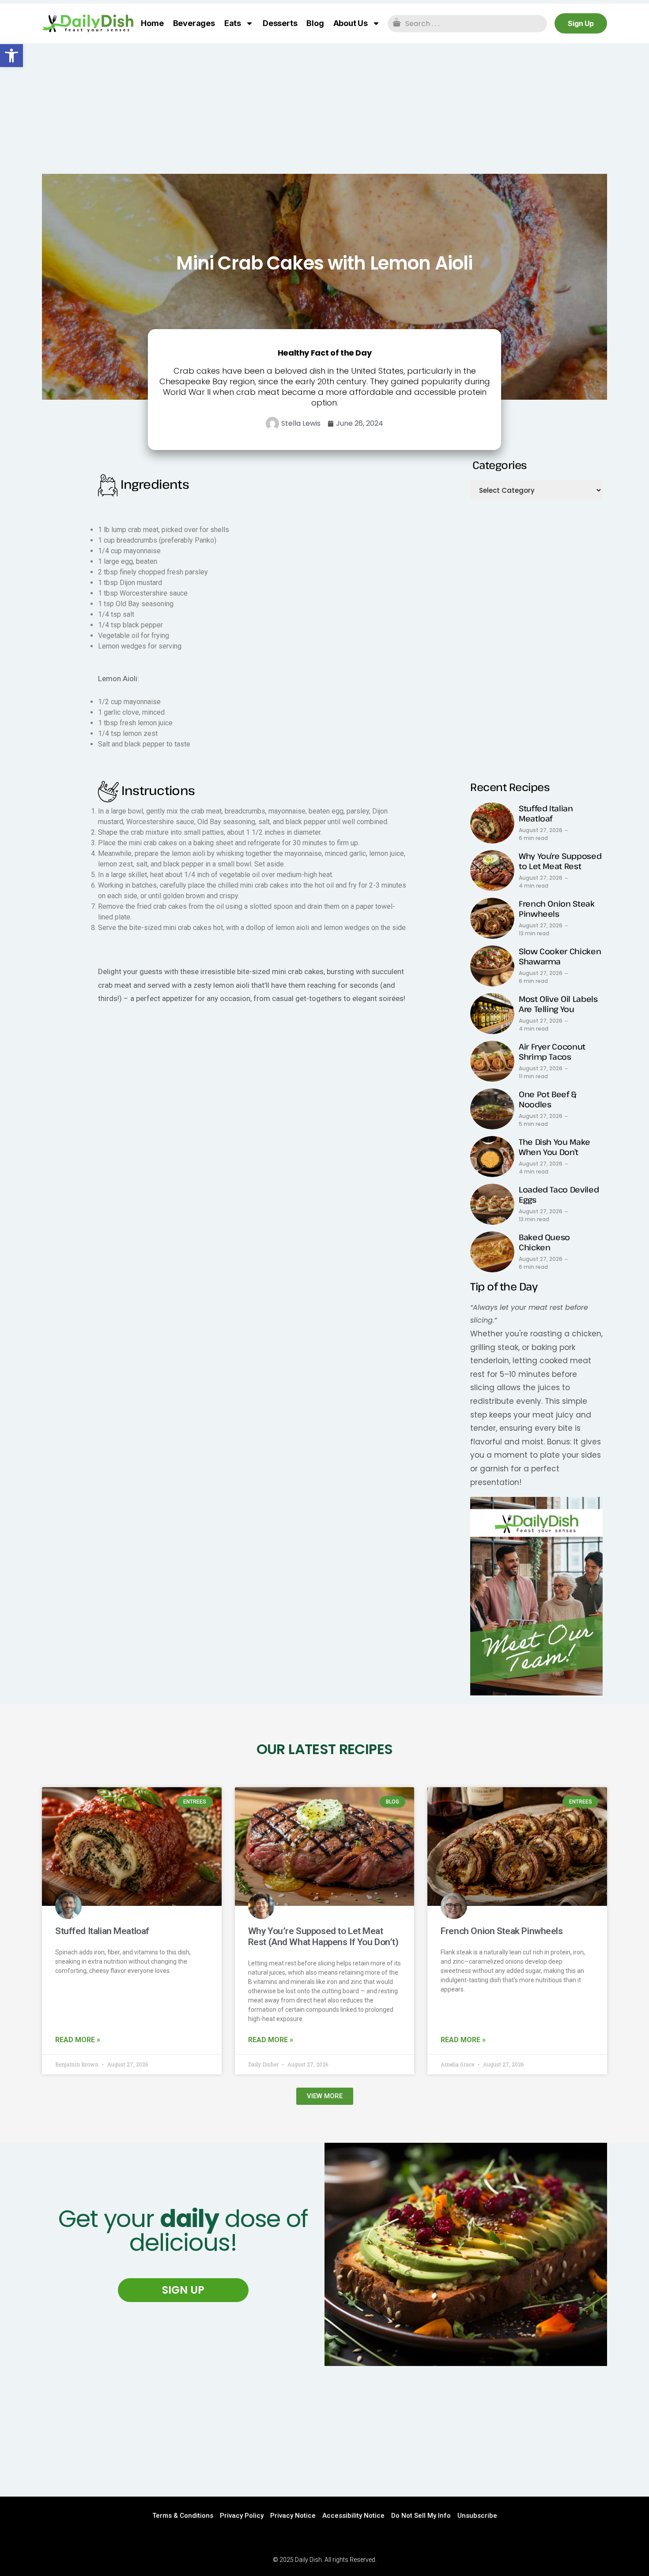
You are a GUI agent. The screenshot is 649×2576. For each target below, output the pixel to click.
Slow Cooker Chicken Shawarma (560, 956)
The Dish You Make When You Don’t (555, 1147)
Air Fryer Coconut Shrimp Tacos (552, 1052)
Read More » (78, 2040)
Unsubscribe (477, 2516)
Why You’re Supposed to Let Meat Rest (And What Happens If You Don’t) (323, 1937)
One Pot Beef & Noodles (548, 1099)
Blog (315, 23)
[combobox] (467, 24)
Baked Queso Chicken (544, 1242)
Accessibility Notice (353, 2516)
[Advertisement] (324, 109)
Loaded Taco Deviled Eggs (559, 1194)
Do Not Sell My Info (421, 2516)
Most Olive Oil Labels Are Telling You (558, 1004)
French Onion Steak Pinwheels (557, 909)
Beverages (194, 23)
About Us (351, 23)
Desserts (280, 23)
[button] (11, 56)
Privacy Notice (293, 2516)
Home (152, 23)
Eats (233, 23)
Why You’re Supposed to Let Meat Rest (560, 861)
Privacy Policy (242, 2516)
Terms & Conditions (183, 2516)
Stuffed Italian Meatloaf (546, 813)
